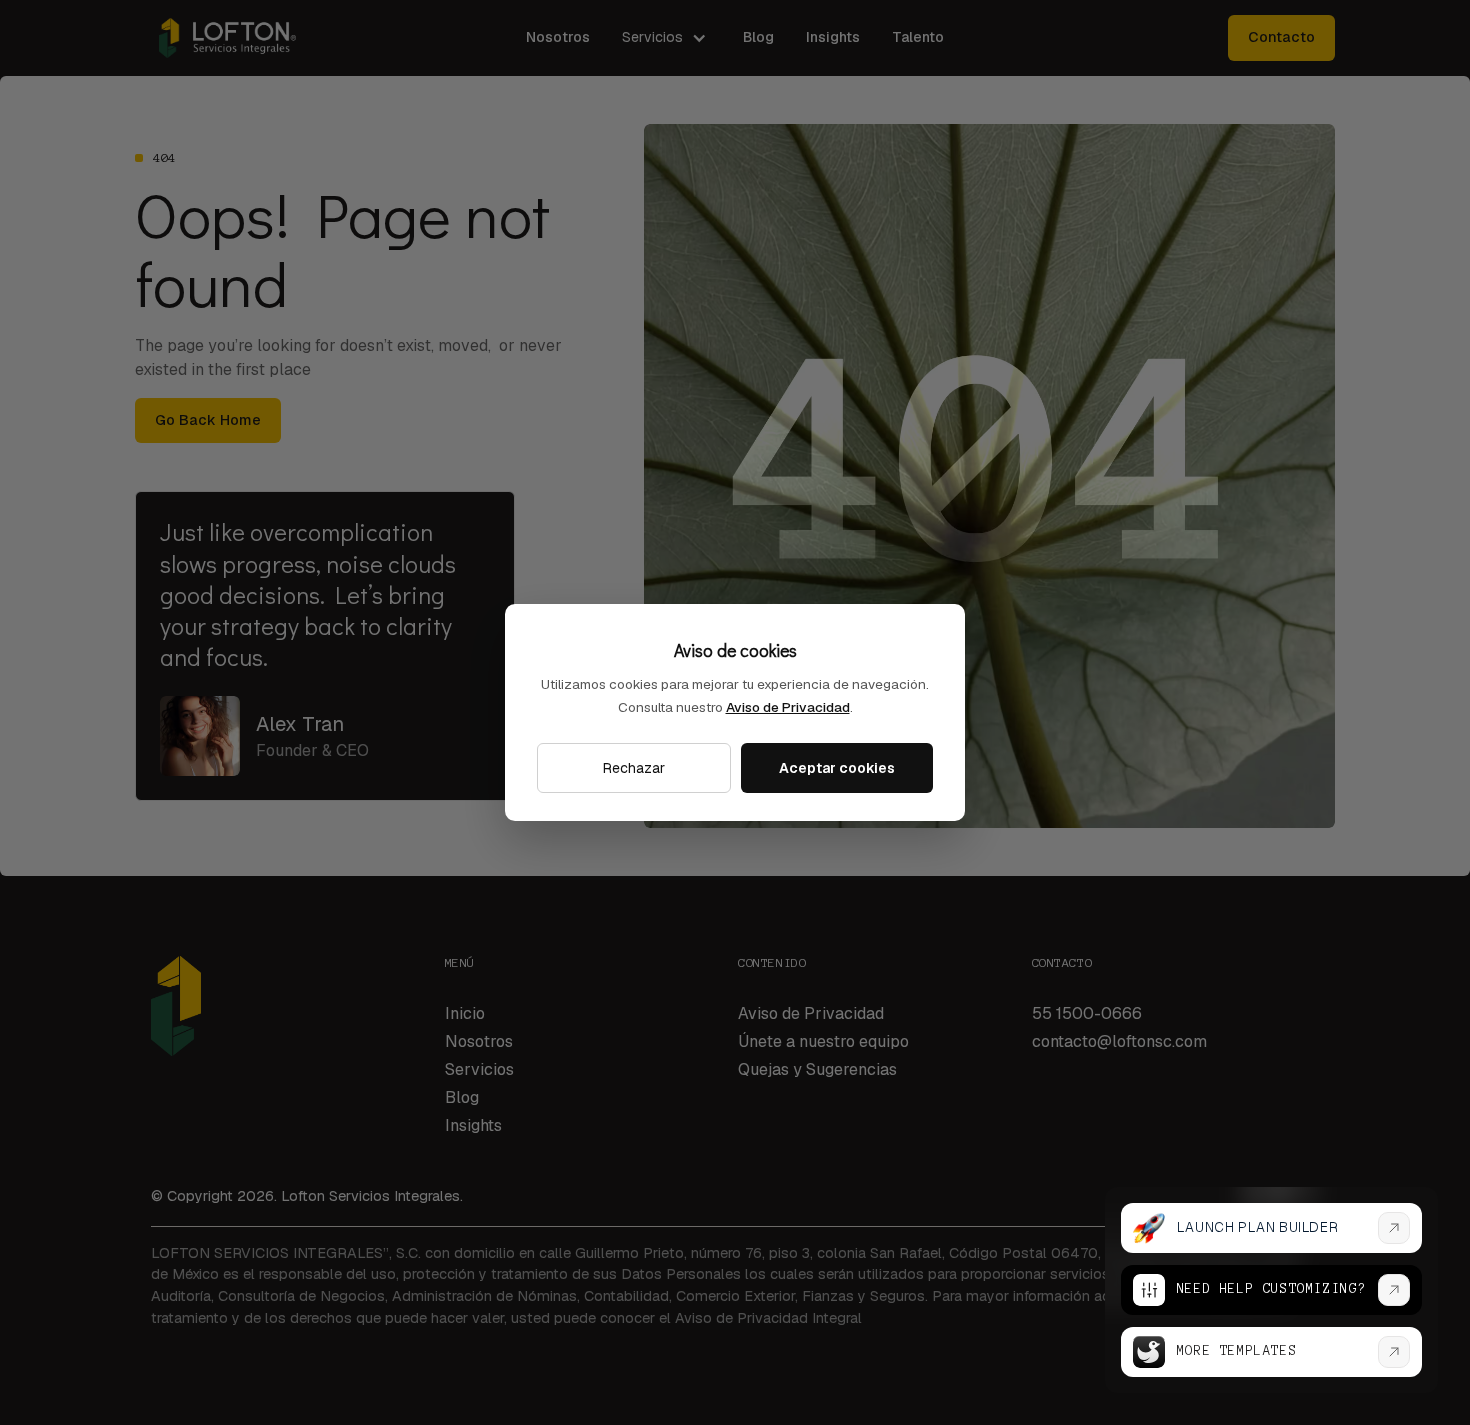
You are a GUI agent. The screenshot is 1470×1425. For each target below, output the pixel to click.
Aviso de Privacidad (788, 707)
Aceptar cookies (837, 768)
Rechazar (634, 768)
